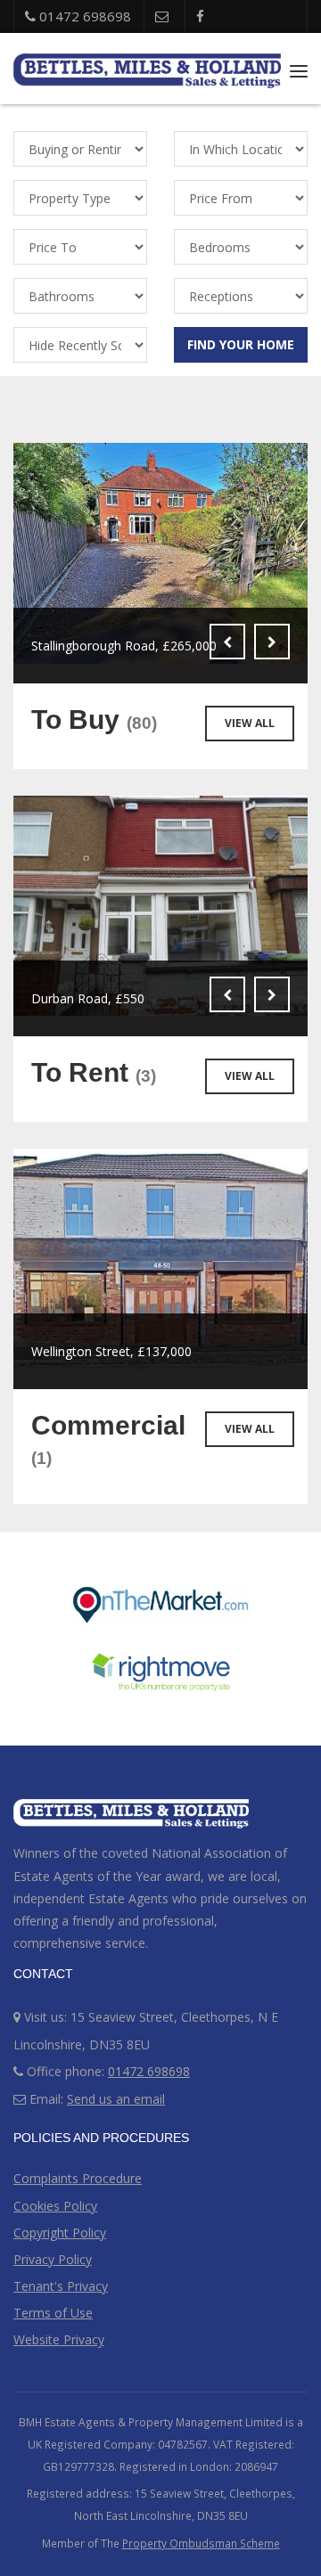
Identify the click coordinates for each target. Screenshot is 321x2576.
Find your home (241, 344)
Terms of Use (53, 2313)
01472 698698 (83, 16)
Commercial (108, 1439)
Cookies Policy (55, 2206)
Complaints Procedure (78, 2178)
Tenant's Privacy (61, 2286)
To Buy (94, 720)
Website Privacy (59, 2339)
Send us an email (116, 2099)
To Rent (94, 1072)
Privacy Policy (53, 2259)
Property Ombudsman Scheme (201, 2543)
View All (250, 723)
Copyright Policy (60, 2233)
